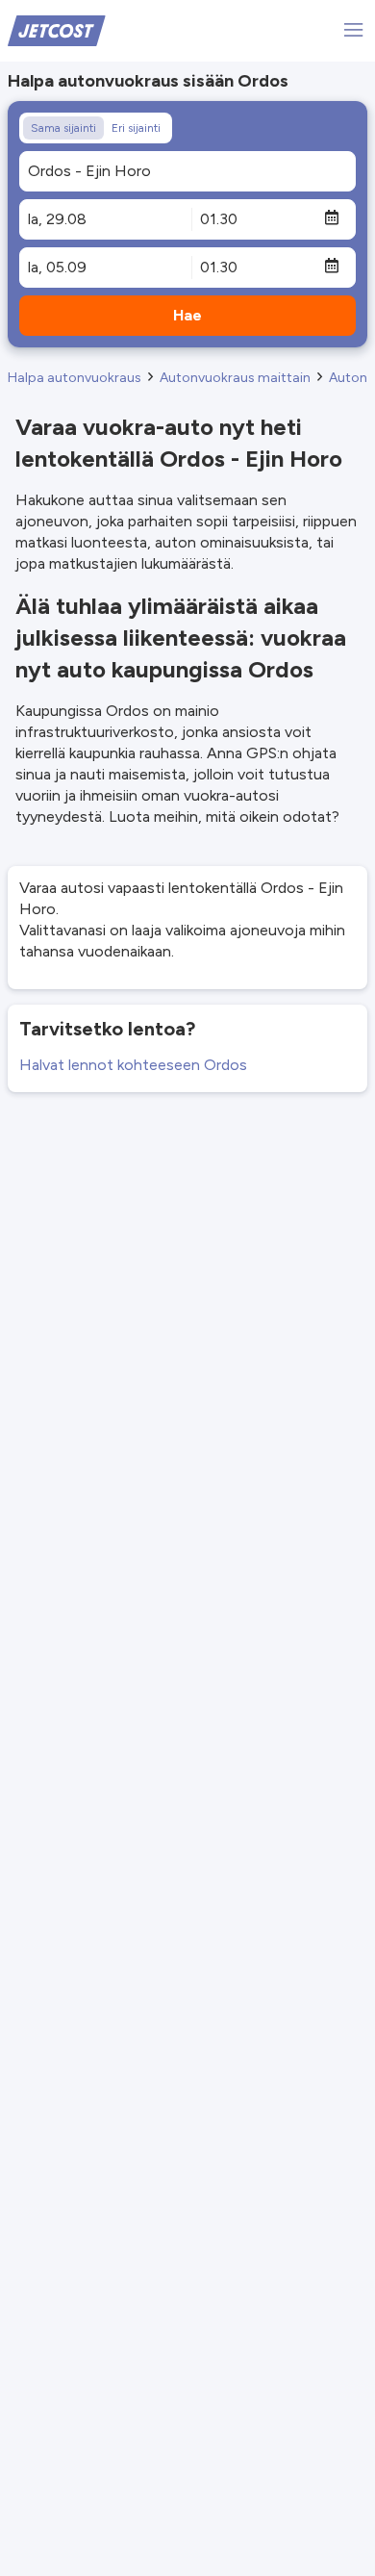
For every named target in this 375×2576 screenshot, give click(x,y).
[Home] (57, 29)
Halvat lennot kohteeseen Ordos (133, 1065)
